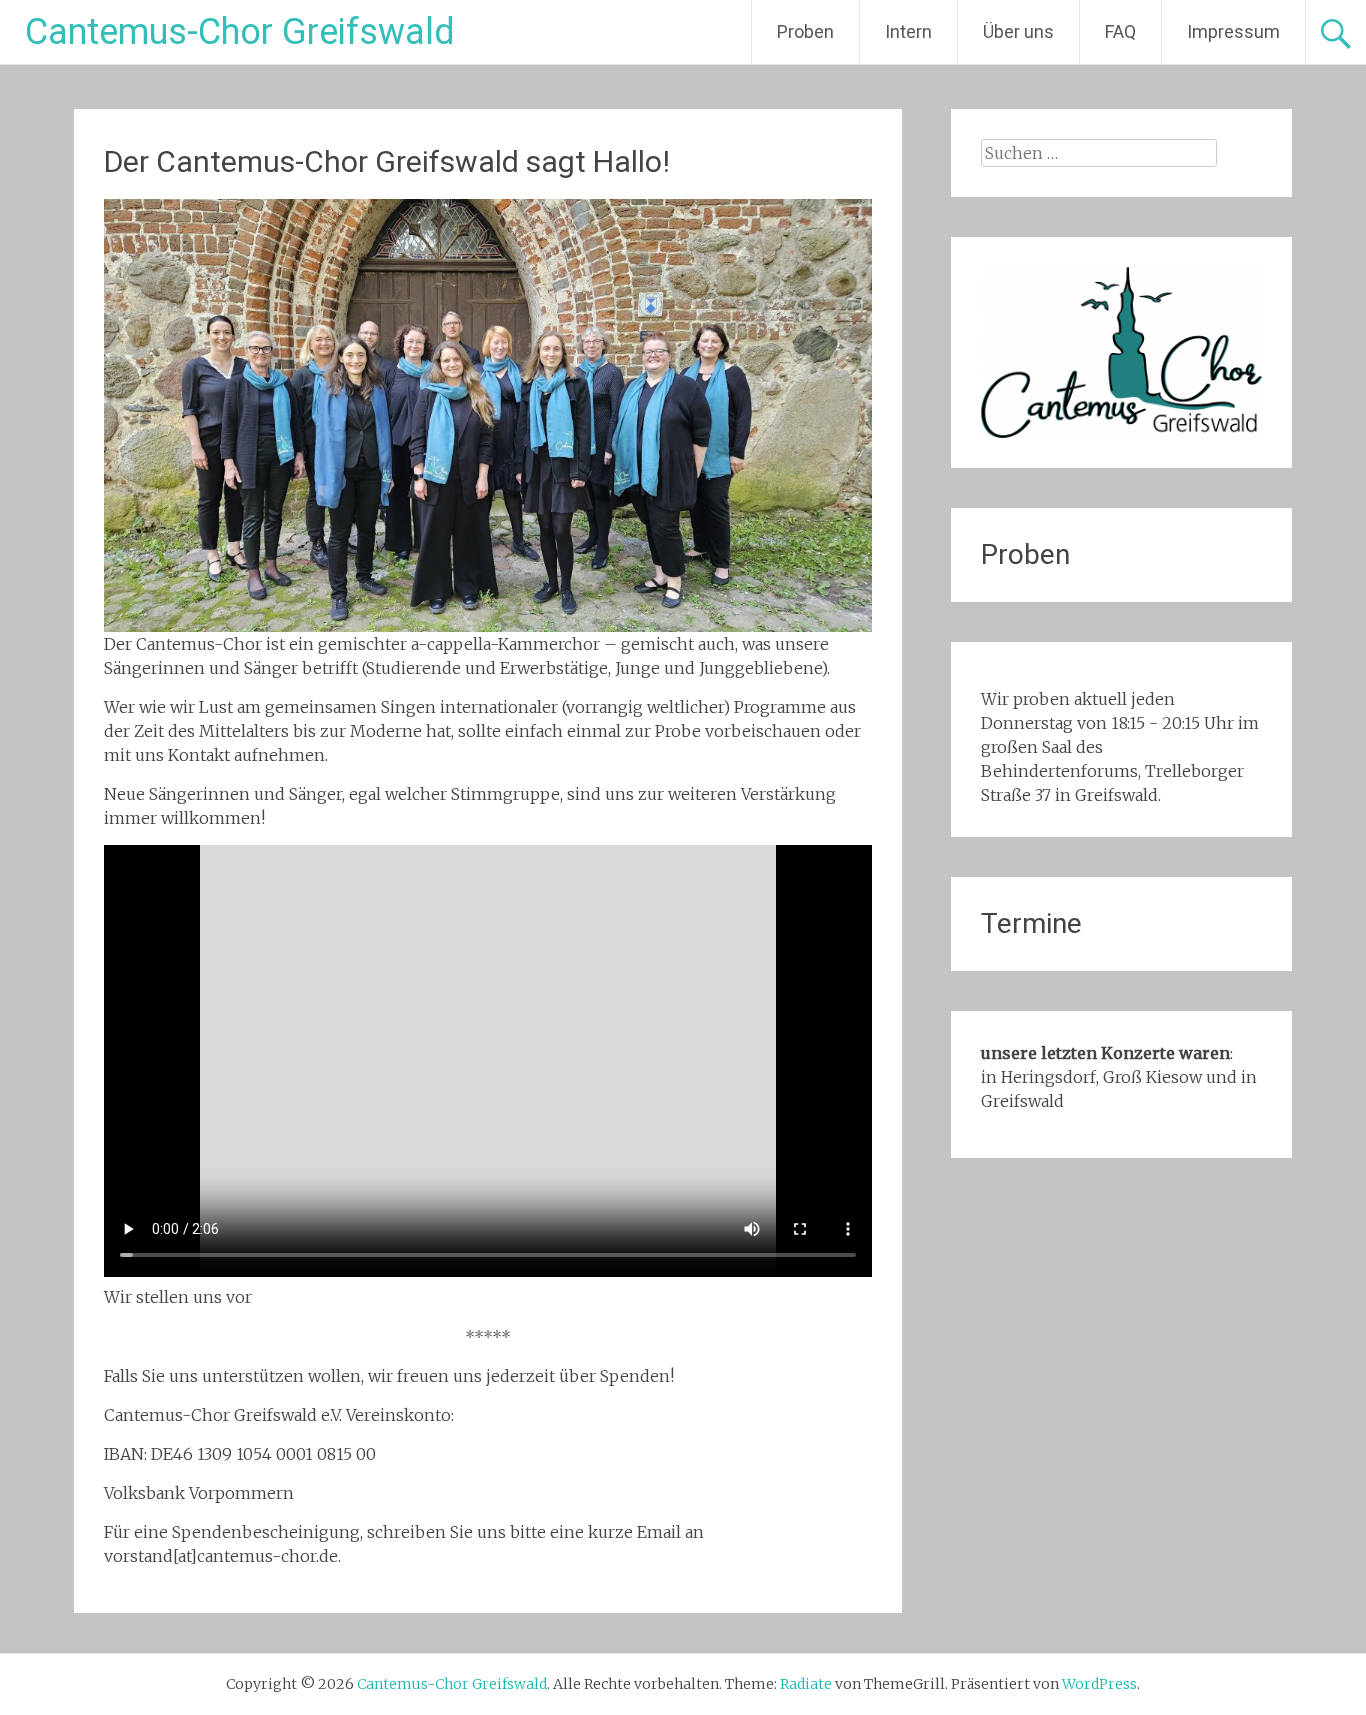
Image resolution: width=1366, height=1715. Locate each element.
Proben (805, 31)
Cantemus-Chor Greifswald (240, 32)
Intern (908, 31)
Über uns (1018, 31)
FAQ (1120, 31)
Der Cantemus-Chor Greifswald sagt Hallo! (387, 161)
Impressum (1233, 31)
